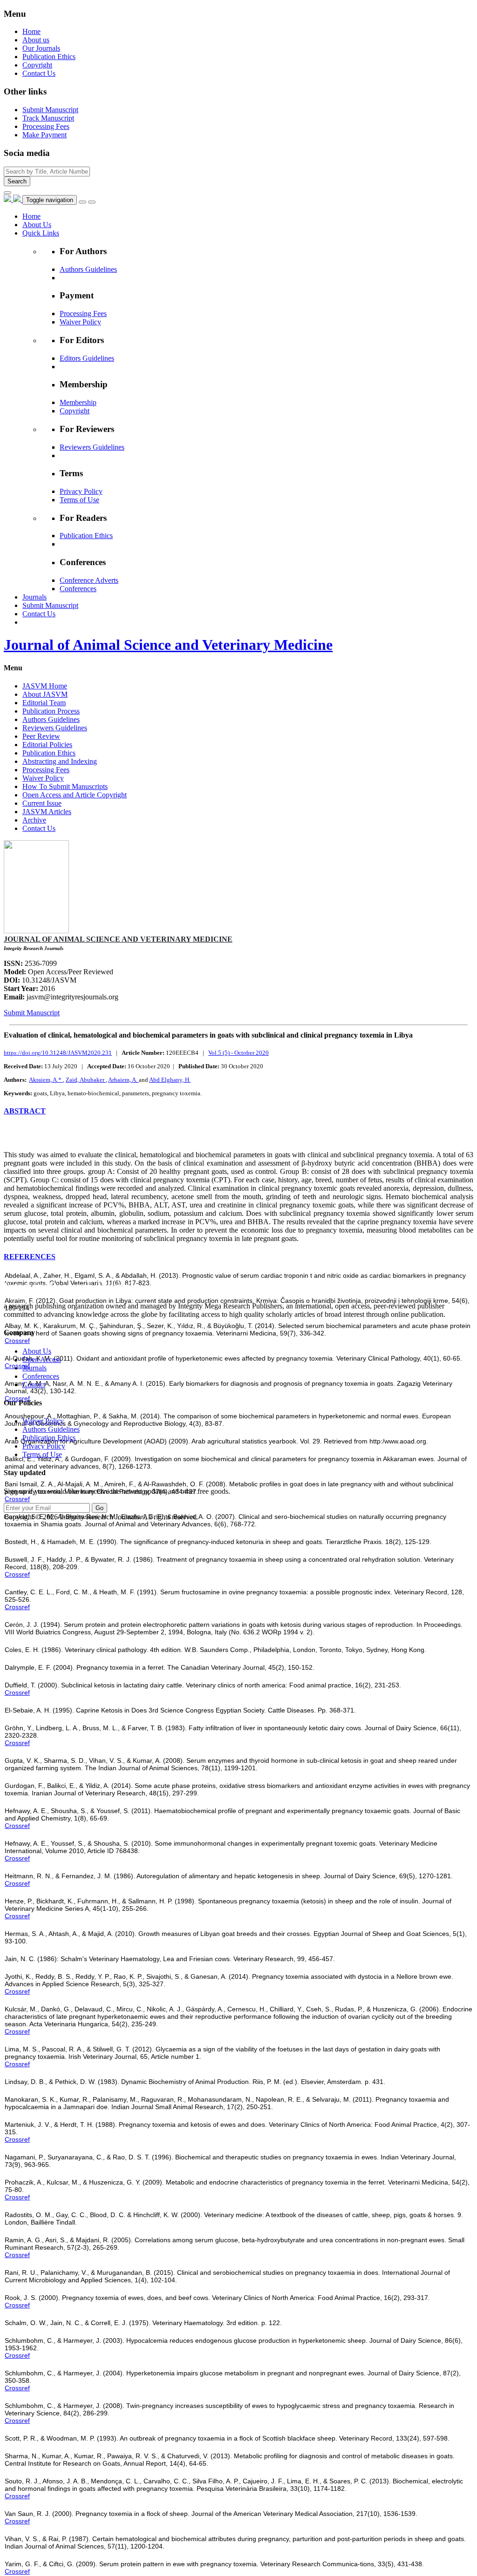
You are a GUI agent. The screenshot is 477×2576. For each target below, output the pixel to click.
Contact (34, 1385)
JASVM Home (45, 686)
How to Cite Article (33, 1130)
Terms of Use (79, 500)
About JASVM (45, 694)
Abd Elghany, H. (170, 1080)
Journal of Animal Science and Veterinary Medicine (168, 645)
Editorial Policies (47, 745)
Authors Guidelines (88, 269)
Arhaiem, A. (123, 1080)
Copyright (37, 65)
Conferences (78, 589)
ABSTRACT (25, 1111)
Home (31, 31)
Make (44, 135)
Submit (50, 110)
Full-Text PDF (28, 1139)
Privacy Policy (81, 491)
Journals (34, 1368)
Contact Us (39, 73)
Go (99, 1508)
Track (48, 118)
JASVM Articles (47, 812)
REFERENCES (30, 1257)
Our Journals (41, 48)
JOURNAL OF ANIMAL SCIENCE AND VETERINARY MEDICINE (118, 939)
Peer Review (41, 736)
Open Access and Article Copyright (75, 795)
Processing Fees (83, 314)
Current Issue (42, 803)
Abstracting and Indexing (60, 761)
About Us (37, 1351)
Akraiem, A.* (46, 1080)
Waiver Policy (80, 322)
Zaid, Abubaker (86, 1080)
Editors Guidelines (87, 358)
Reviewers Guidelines (92, 447)
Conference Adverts (89, 580)
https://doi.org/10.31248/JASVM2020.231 (58, 1053)
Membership (78, 402)
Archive (34, 820)
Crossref (17, 1341)
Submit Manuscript (32, 1013)
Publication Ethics (49, 57)
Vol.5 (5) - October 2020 (238, 1053)
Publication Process (51, 711)
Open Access (42, 1359)
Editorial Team (44, 703)
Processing (46, 126)
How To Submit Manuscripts (65, 786)
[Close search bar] (7, 193)
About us (36, 40)
